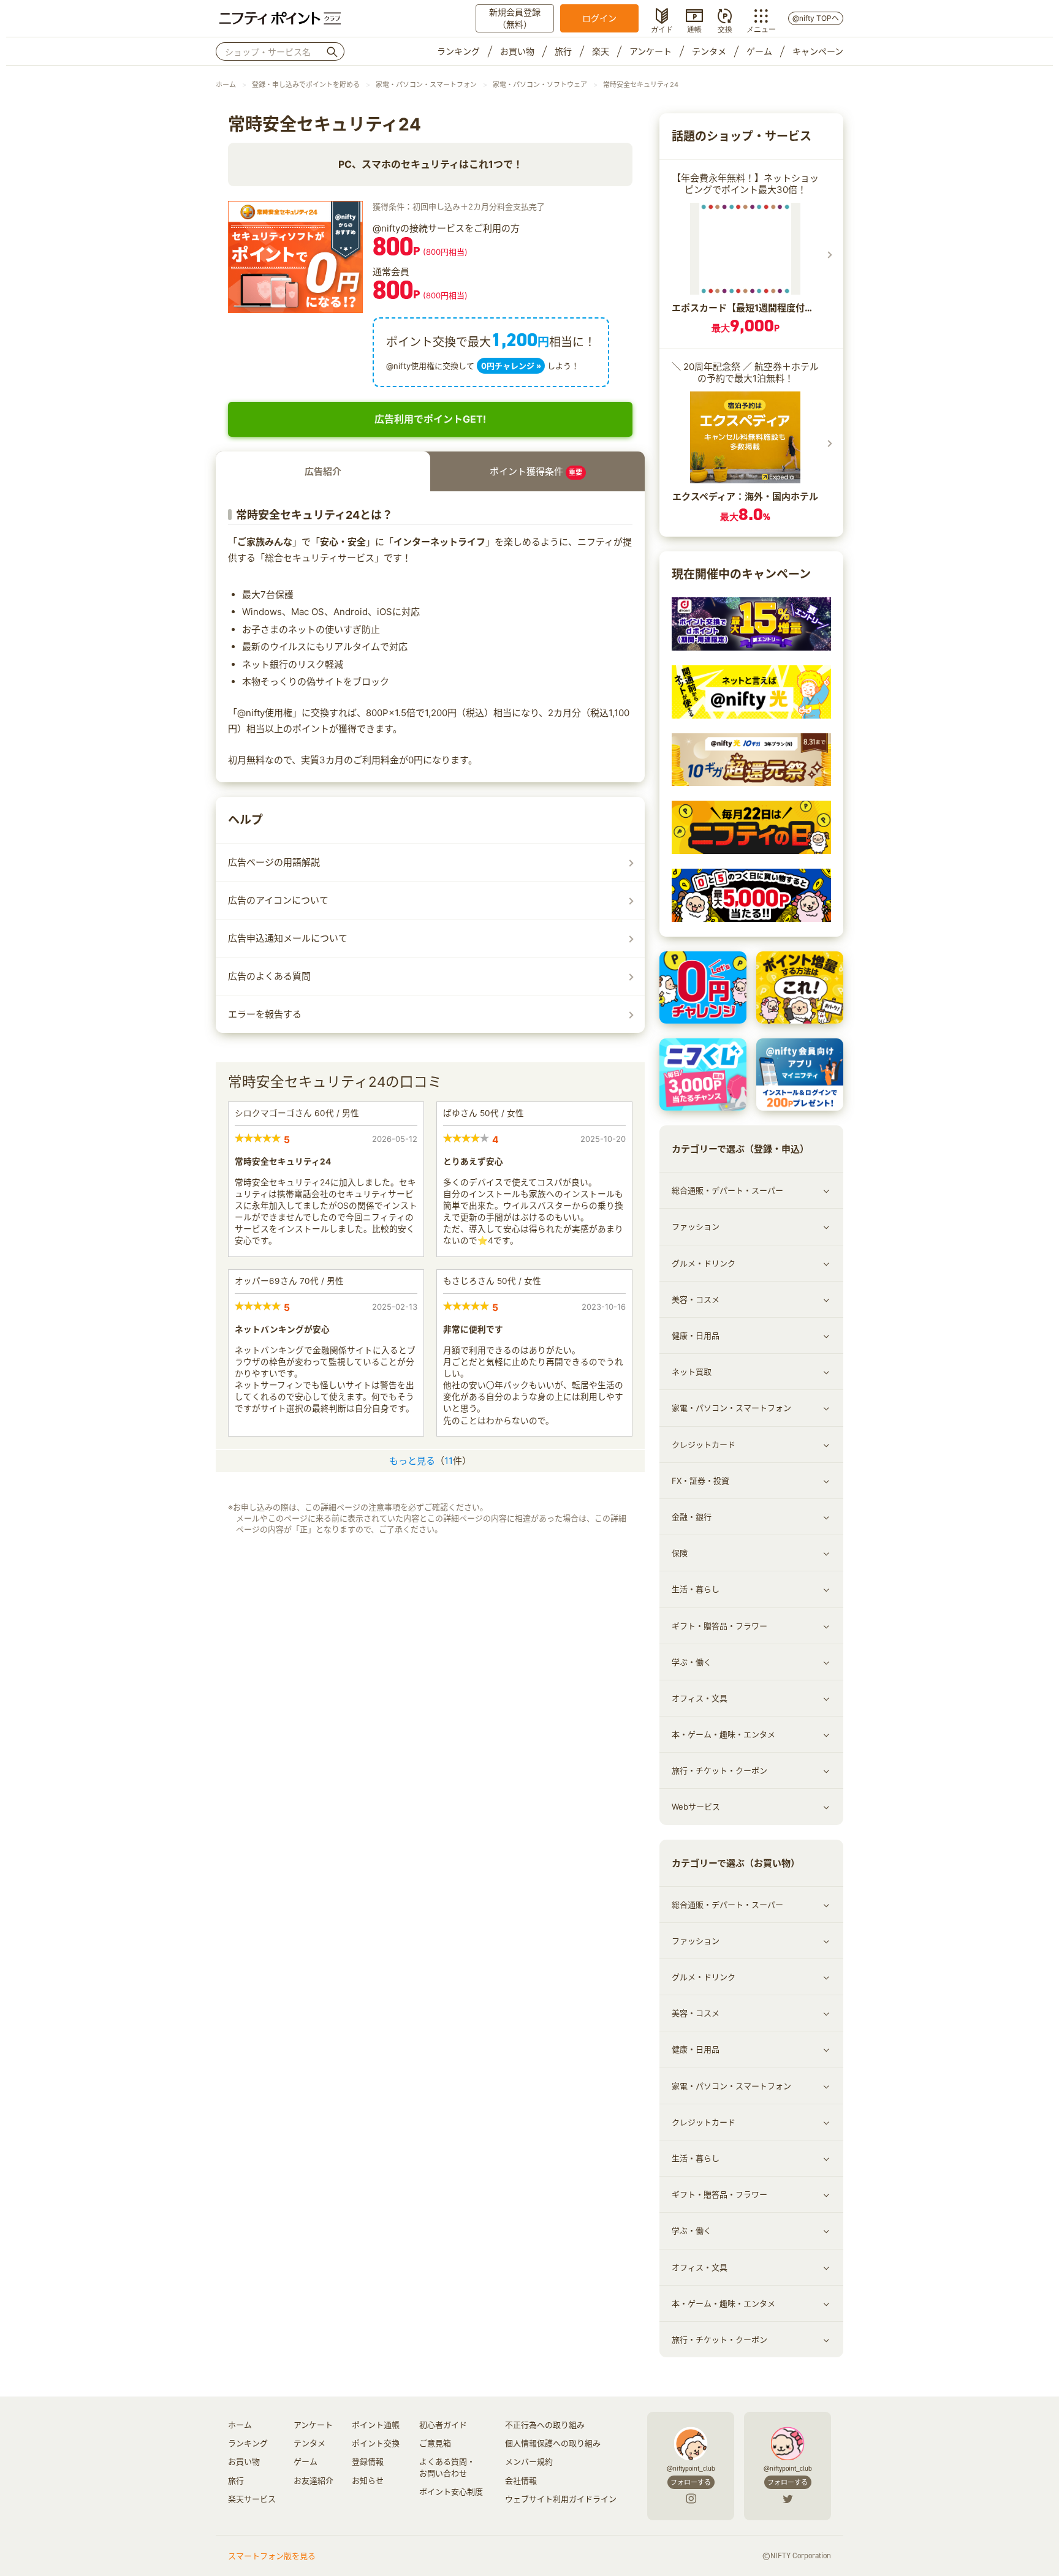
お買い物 (517, 51)
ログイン (599, 18)
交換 (725, 28)
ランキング (458, 51)
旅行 (563, 51)
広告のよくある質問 (269, 976)
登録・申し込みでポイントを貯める (306, 85)
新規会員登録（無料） (515, 18)
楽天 (601, 51)
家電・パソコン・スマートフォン (426, 85)
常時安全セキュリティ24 (641, 85)
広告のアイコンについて (278, 900)
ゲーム (759, 51)
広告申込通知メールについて (288, 938)
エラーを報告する (265, 1014)
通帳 (694, 28)
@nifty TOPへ (816, 18)
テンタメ (709, 51)
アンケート (651, 51)
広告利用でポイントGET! (430, 419)
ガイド (662, 28)
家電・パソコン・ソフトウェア (540, 85)
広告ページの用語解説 (274, 862)
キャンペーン (818, 51)
